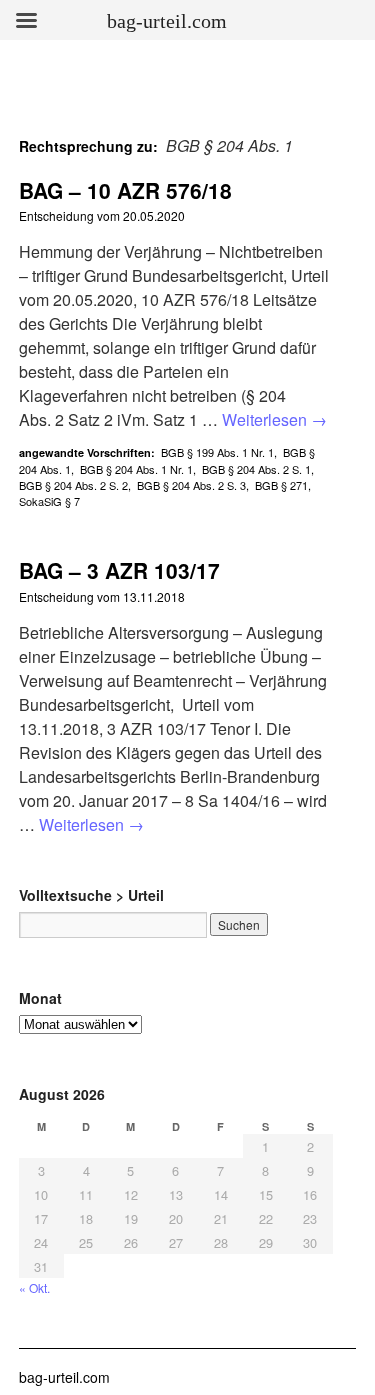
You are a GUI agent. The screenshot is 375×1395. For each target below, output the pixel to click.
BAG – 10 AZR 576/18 (125, 190)
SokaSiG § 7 (49, 501)
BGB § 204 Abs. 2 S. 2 (73, 485)
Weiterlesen (274, 419)
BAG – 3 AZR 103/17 (119, 570)
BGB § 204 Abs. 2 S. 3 (191, 485)
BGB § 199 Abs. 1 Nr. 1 (217, 452)
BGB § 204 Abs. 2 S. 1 (256, 469)
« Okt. (34, 1287)
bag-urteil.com (64, 1377)
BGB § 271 (281, 485)
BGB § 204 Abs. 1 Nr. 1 (136, 469)
